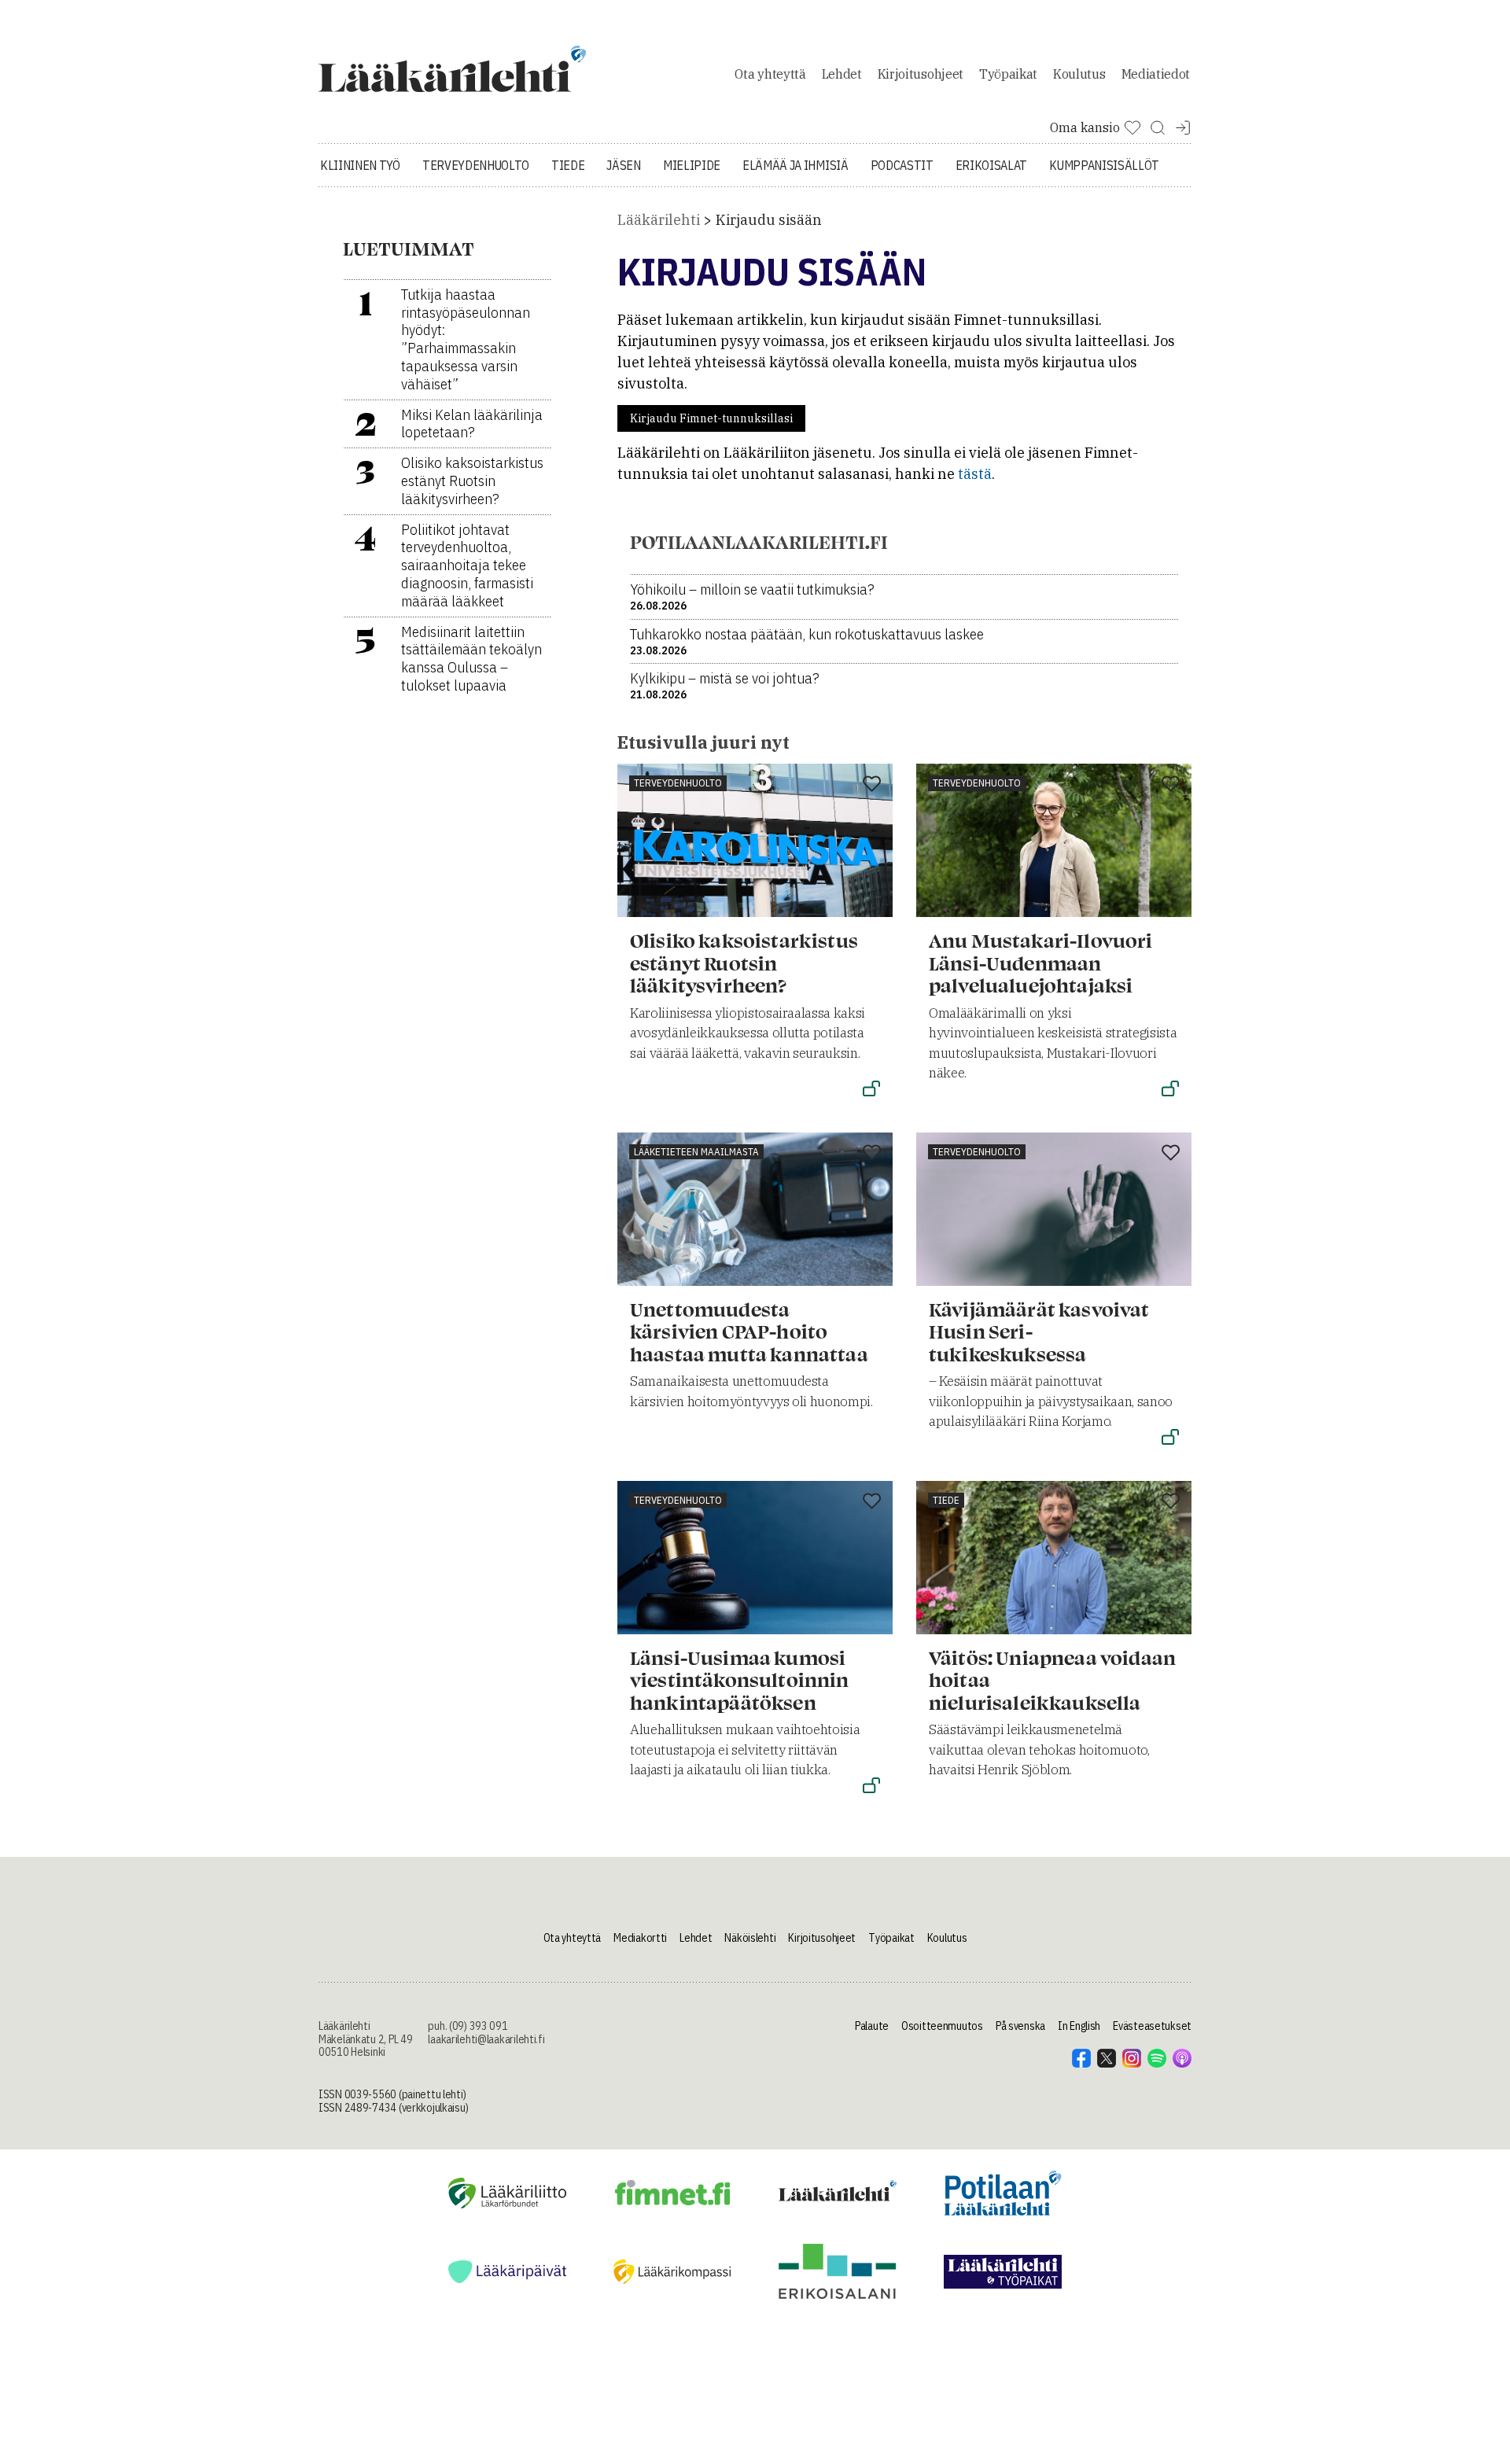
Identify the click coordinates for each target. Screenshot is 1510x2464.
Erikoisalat (991, 165)
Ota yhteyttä (770, 74)
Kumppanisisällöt (1104, 165)
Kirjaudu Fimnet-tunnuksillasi (711, 418)
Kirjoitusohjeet (921, 74)
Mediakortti (640, 1938)
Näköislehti (750, 1938)
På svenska (1020, 2026)
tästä (975, 474)
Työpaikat (1008, 74)
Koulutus (1079, 74)
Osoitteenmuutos (942, 2026)
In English (1079, 2026)
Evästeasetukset (1152, 2026)
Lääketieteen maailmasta (696, 1152)
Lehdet (842, 74)
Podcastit (902, 165)
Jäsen (623, 165)
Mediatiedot (1156, 74)
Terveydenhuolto (476, 165)
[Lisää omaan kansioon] (872, 785)
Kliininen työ (360, 165)
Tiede (568, 165)
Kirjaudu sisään (769, 220)
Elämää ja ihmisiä (796, 165)
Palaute (872, 2026)
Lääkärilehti (659, 220)
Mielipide (692, 165)
